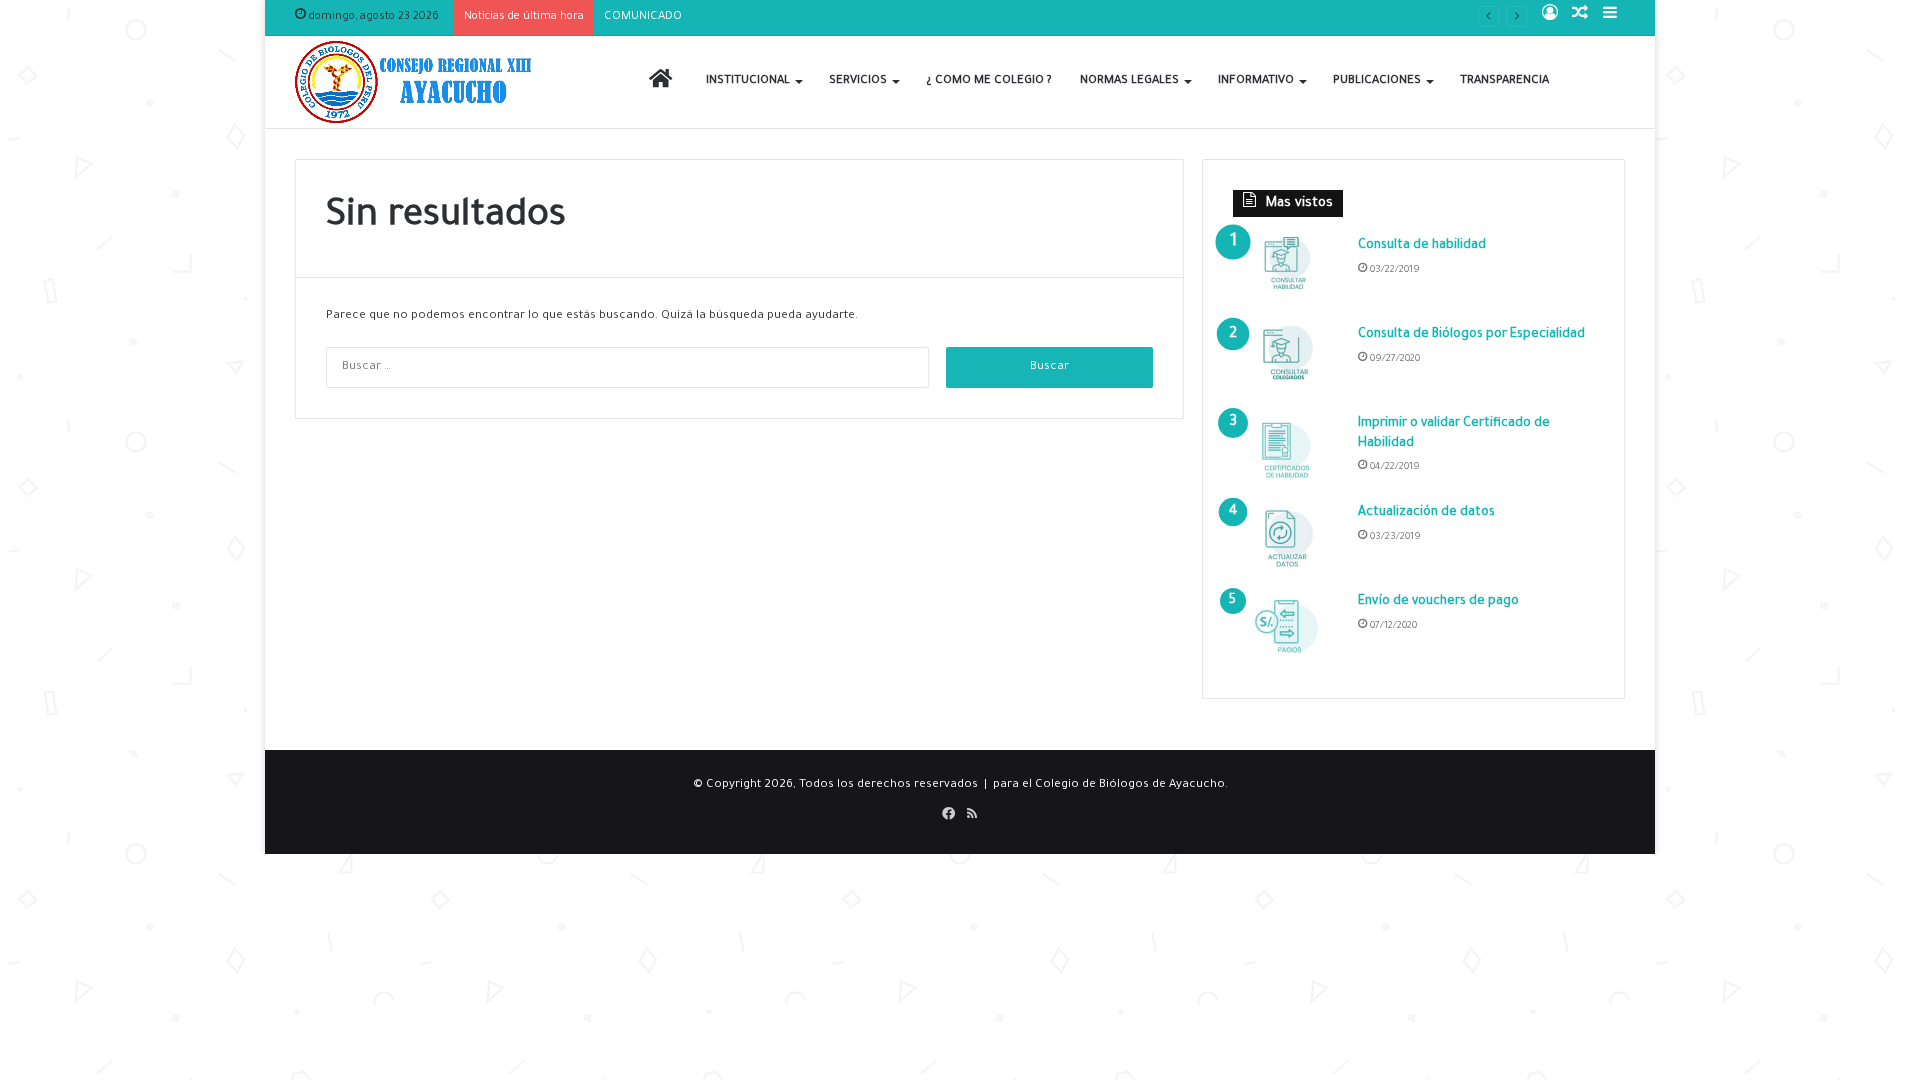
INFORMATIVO (1256, 81)
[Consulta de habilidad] (1288, 274)
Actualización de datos (1426, 513)
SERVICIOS (858, 81)
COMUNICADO (643, 17)
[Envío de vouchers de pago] (1288, 630)
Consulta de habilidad (1422, 246)
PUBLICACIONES (1377, 81)
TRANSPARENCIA (1504, 81)
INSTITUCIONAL (748, 81)
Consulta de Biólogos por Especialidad (1471, 335)
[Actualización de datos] (1288, 541)
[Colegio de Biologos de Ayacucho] (418, 82)
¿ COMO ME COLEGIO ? (989, 81)
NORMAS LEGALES (1129, 81)
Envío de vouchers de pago (1438, 602)
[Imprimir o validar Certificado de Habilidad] (1288, 452)
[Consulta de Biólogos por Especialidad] (1288, 363)
